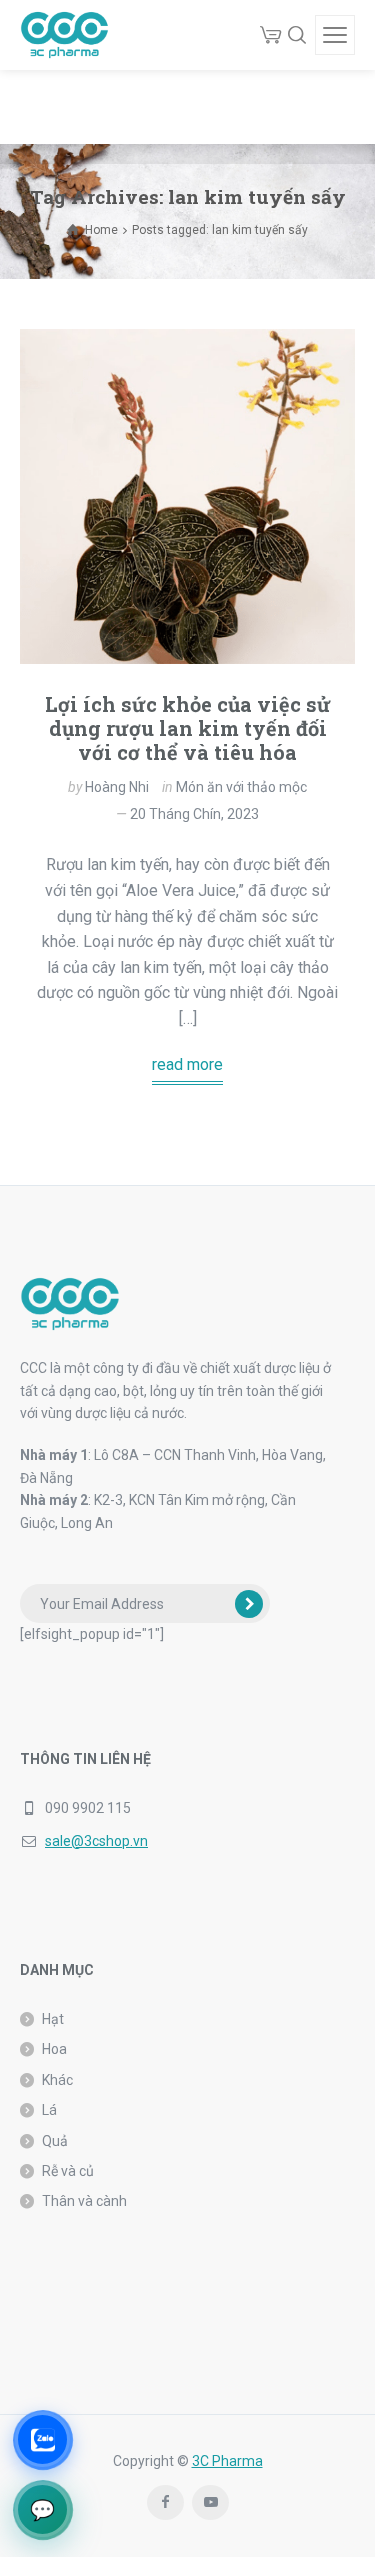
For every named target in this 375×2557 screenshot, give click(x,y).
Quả (55, 2141)
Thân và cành (84, 2201)
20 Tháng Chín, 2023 (194, 814)
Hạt (53, 2019)
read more (187, 1064)
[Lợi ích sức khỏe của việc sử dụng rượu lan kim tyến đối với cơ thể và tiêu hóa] (187, 496)
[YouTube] (210, 2502)
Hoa (54, 2049)
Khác (57, 2080)
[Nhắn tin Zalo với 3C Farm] (42, 2439)
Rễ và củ (68, 2171)
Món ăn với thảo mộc (241, 787)
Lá (49, 2110)
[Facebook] (165, 2502)
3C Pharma (227, 2461)
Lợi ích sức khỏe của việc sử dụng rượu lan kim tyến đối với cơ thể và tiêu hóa (188, 728)
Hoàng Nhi (117, 787)
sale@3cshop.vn (96, 1841)
